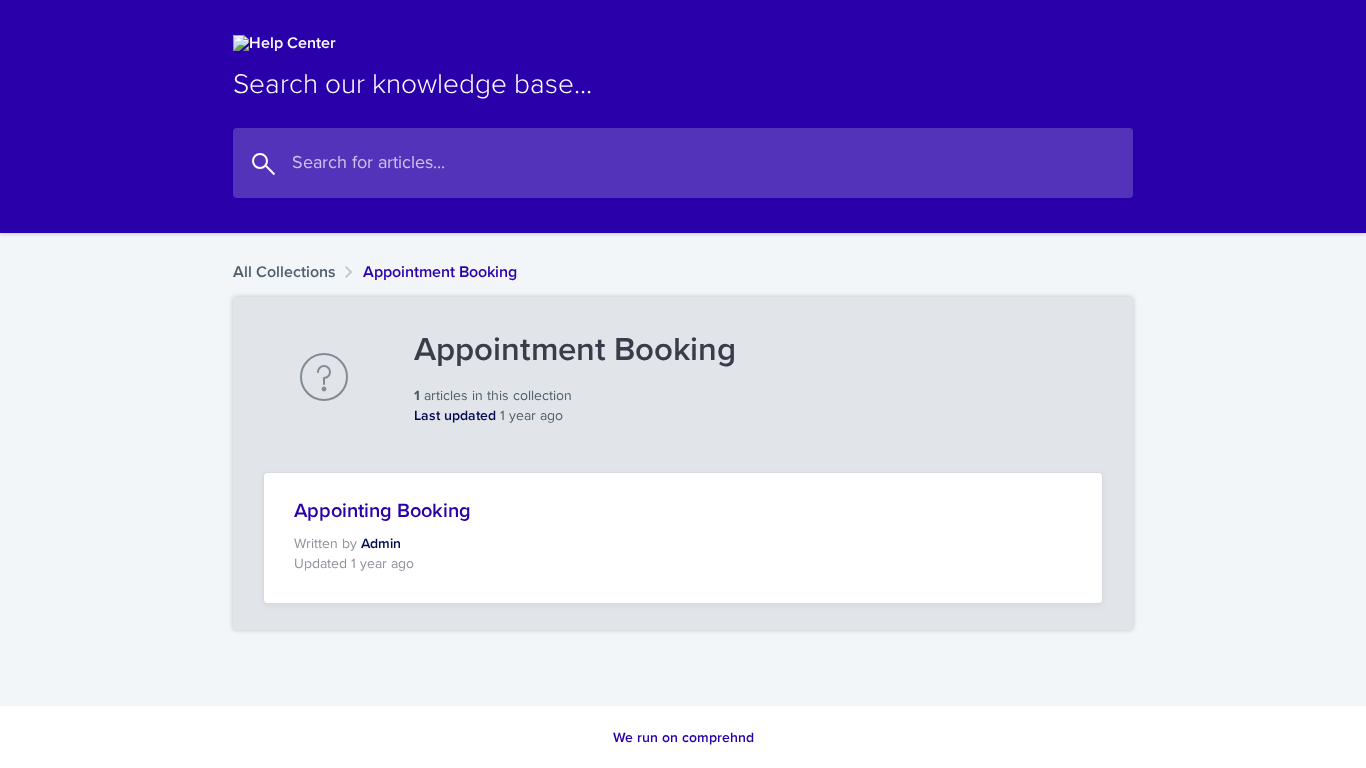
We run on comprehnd (683, 737)
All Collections (284, 271)
